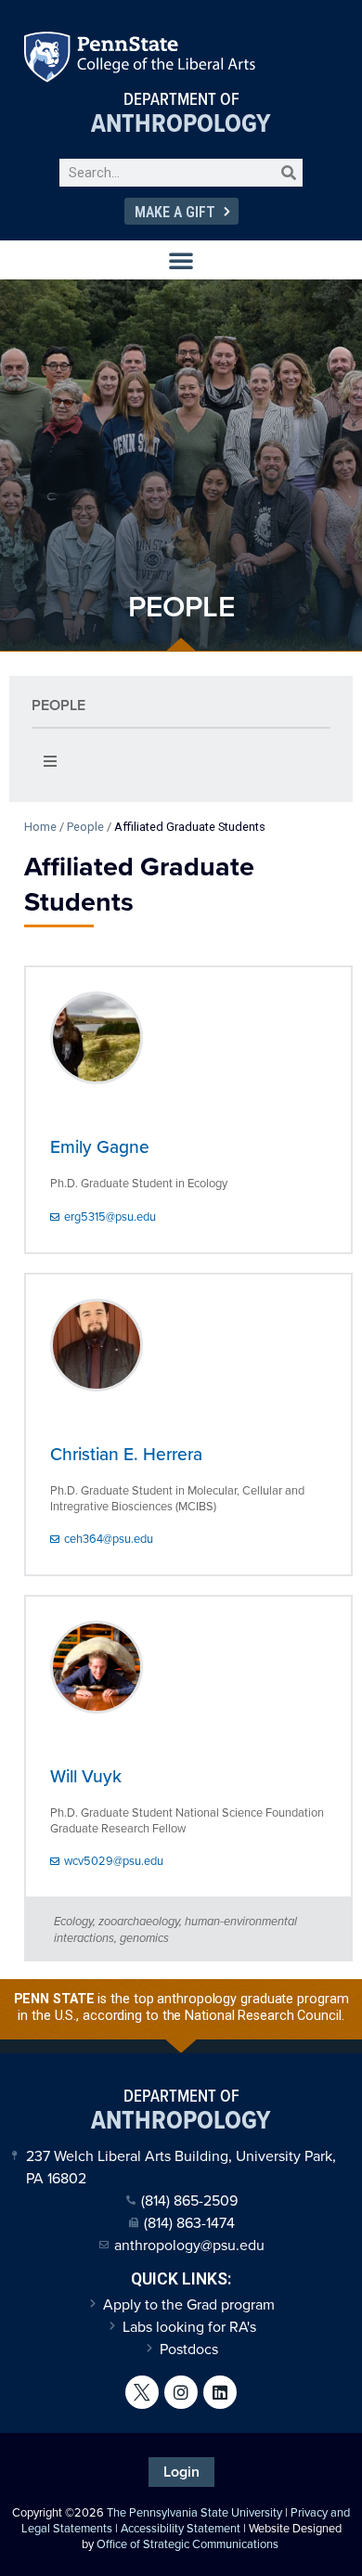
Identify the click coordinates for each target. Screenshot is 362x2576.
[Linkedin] (220, 2392)
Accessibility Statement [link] (181, 2528)
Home (40, 827)
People (58, 705)
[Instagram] (181, 2392)
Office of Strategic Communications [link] (187, 2544)
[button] (181, 260)
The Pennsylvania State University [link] (194, 2512)
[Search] (289, 173)
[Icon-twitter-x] (142, 2392)
